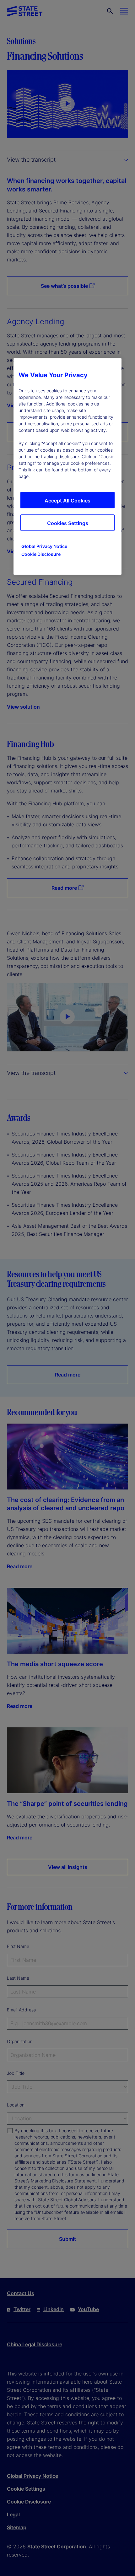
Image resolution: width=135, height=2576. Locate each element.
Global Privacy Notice (44, 546)
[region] (67, 466)
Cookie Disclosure (41, 554)
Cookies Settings (68, 523)
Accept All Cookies (67, 501)
